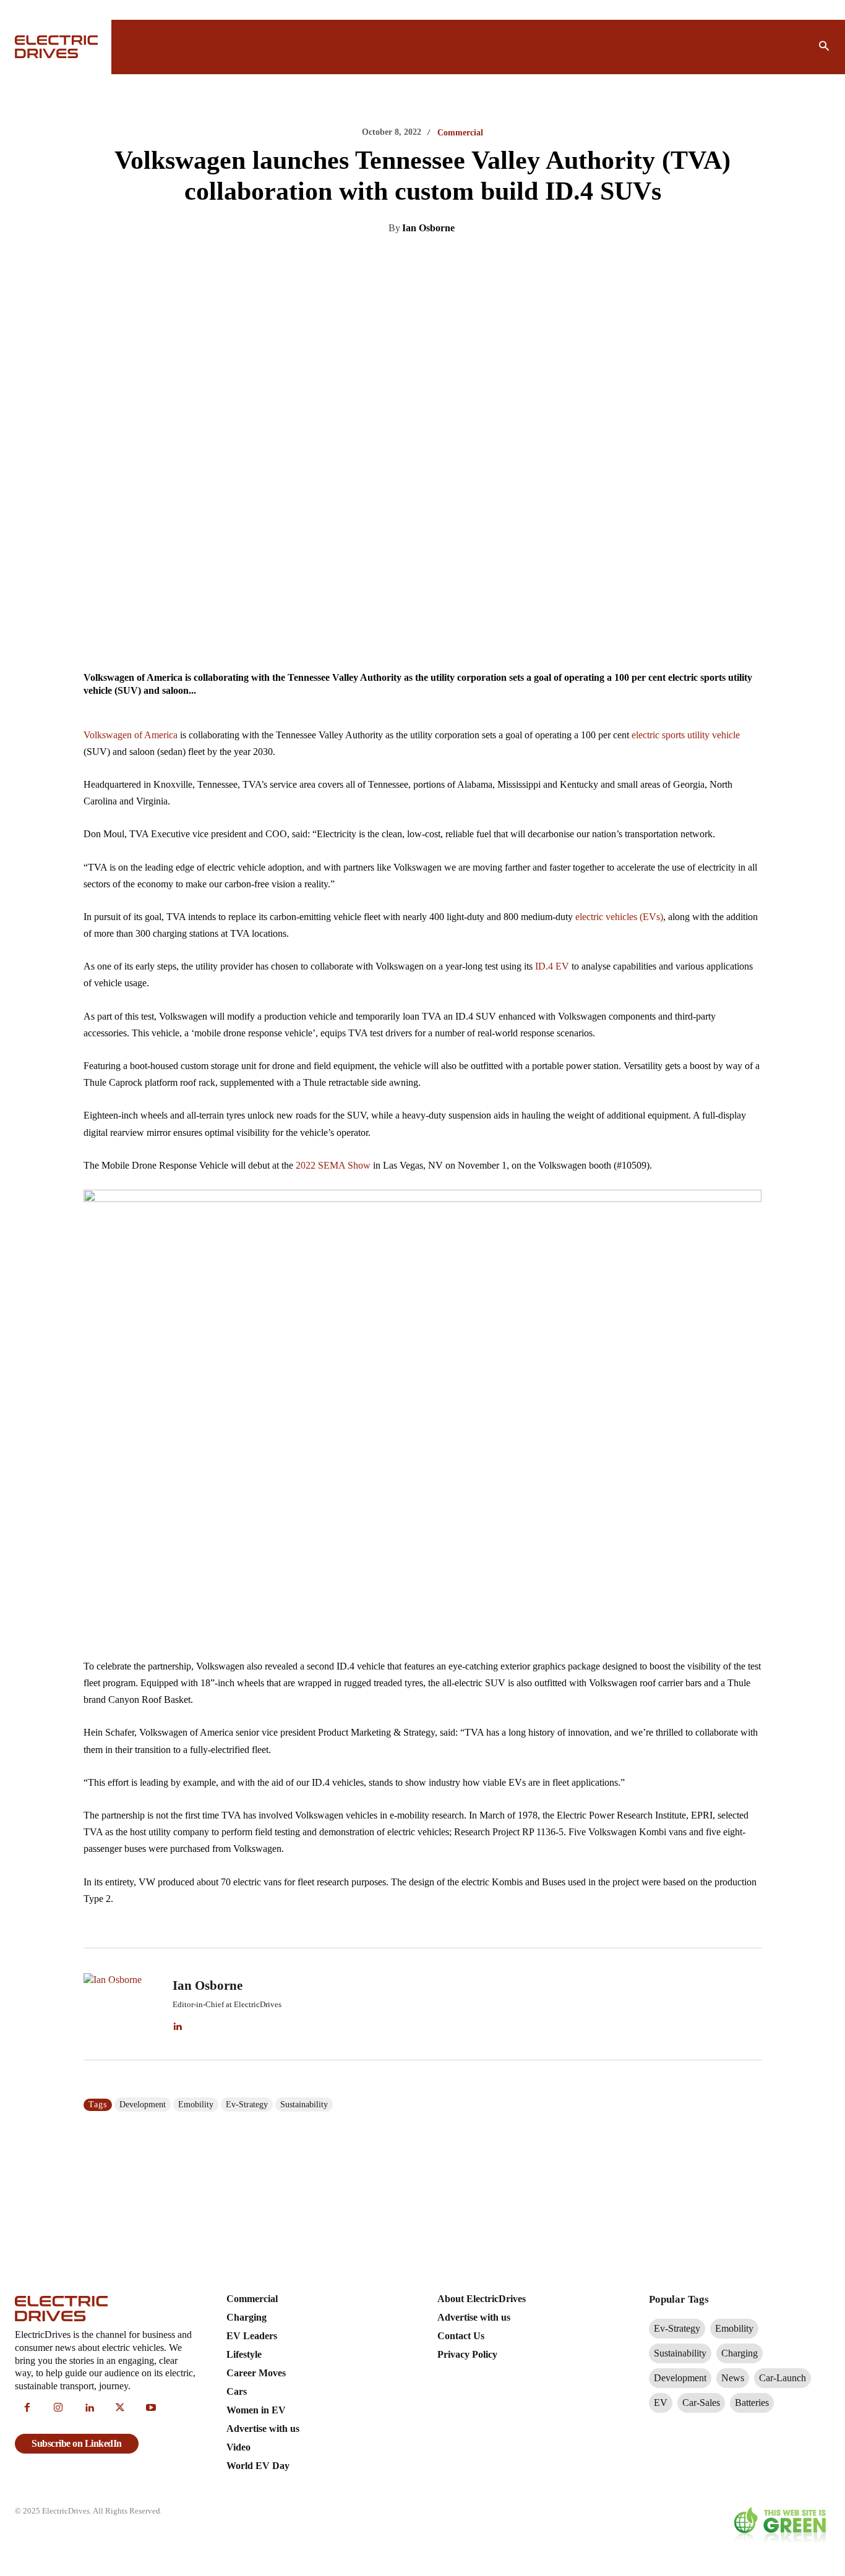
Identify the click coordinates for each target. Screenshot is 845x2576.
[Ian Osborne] (121, 2004)
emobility (196, 2105)
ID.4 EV (552, 966)
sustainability (304, 2105)
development (143, 2105)
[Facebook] (430, 260)
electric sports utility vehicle (686, 735)
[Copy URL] (515, 260)
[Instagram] (58, 2408)
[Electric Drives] (56, 47)
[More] (544, 260)
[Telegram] (487, 260)
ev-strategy (247, 2105)
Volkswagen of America (131, 735)
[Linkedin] (373, 260)
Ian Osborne (428, 228)
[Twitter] (401, 260)
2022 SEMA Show (333, 1165)
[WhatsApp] (458, 260)
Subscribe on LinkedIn (77, 2443)
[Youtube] (151, 2408)
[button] (824, 47)
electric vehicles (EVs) (619, 917)
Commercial (460, 133)
